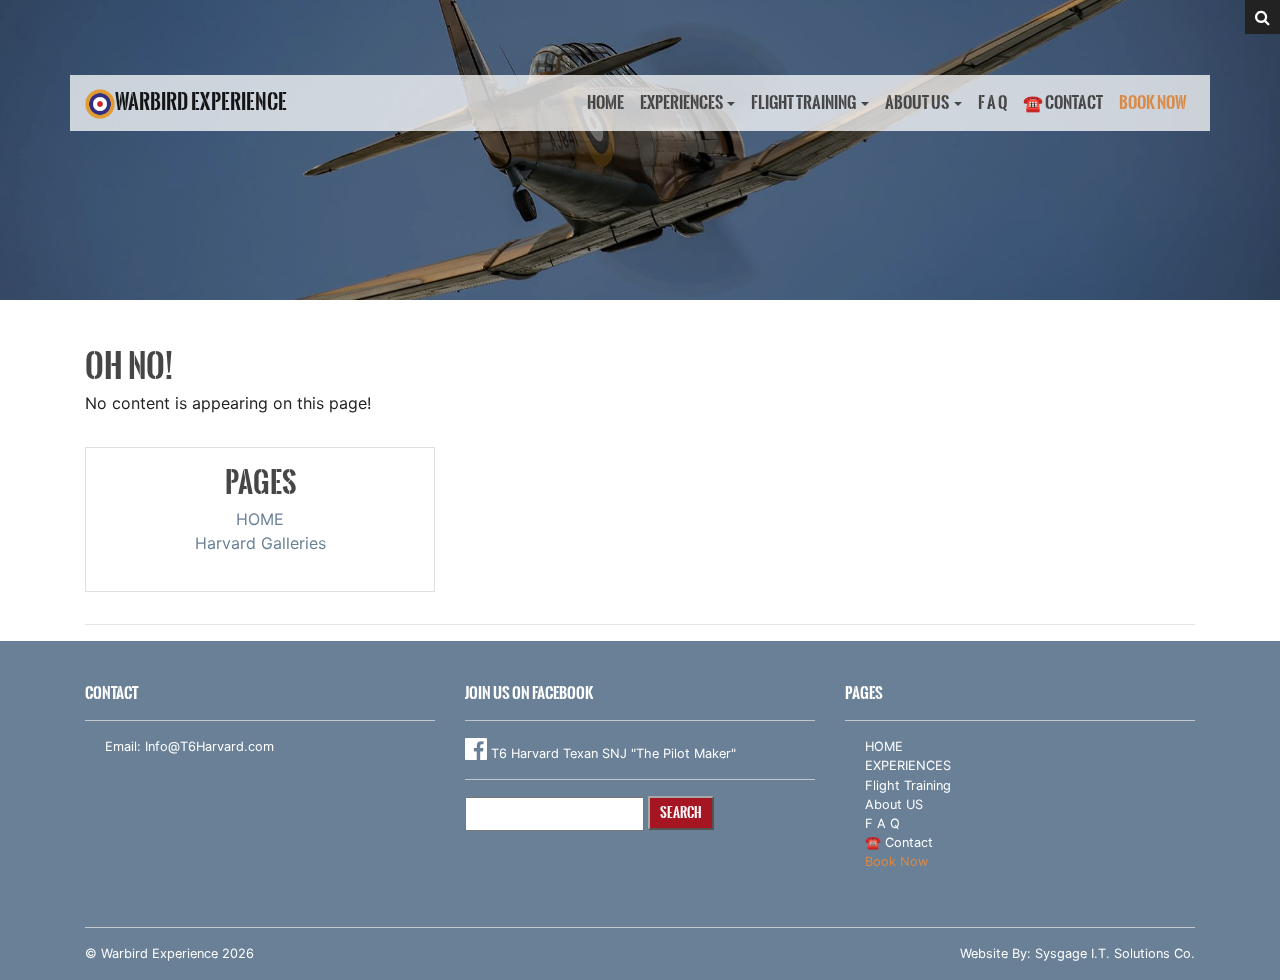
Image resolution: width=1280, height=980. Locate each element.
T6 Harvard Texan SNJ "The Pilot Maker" (611, 753)
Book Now (1153, 102)
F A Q (992, 102)
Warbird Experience (201, 101)
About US (917, 102)
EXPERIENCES (681, 102)
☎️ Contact (1063, 102)
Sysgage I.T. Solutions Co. (1115, 953)
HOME (605, 102)
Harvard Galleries (260, 543)
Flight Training (803, 102)
